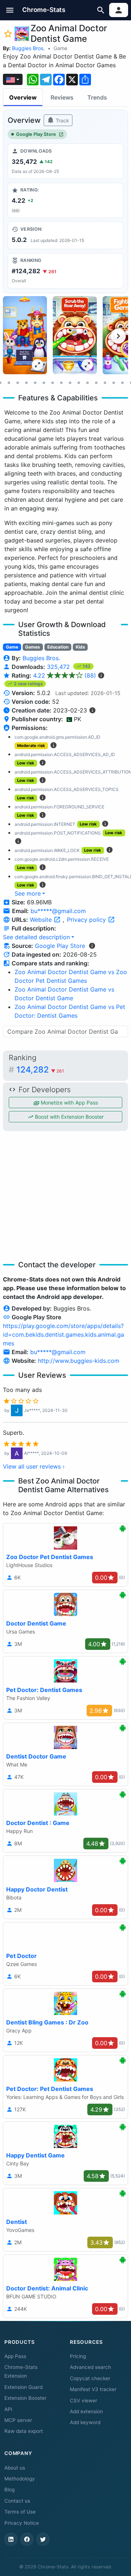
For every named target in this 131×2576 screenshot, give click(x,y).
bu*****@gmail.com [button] (58, 911)
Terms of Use (20, 2512)
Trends (97, 97)
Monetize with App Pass (69, 1103)
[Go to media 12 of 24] (61, 383)
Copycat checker (90, 2378)
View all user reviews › (34, 1466)
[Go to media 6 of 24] (9, 383)
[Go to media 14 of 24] (79, 383)
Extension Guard (23, 2387)
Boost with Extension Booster (69, 1117)
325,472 (59, 667)
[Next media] (118, 336)
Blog (9, 2490)
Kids (80, 647)
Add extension (86, 2411)
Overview (23, 97)
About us (15, 2468)
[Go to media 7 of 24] (17, 383)
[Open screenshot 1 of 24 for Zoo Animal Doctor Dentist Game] (25, 335)
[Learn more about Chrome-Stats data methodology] (92, 946)
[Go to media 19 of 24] (122, 383)
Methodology (20, 2479)
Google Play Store (36, 134)
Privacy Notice (22, 2523)
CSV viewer (84, 2401)
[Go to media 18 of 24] (114, 383)
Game (60, 48)
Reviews (62, 97)
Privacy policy (87, 920)
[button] (10, 10)
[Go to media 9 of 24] (35, 383)
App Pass (15, 2356)
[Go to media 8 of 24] (26, 383)
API (8, 2409)
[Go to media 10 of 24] (44, 383)
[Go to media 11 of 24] (52, 383)
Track (62, 120)
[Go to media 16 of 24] (96, 383)
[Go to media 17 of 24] (105, 383)
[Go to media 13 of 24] (70, 383)
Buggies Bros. (28, 48)
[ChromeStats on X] (43, 2539)
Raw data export (24, 2431)
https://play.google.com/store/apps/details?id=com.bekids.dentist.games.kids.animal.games (63, 1335)
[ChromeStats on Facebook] (27, 2539)
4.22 (65, 675)
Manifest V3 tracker (93, 2389)
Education (58, 647)
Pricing (78, 2356)
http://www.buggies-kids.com (79, 1361)
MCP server (18, 2420)
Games (33, 647)
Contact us (17, 2501)
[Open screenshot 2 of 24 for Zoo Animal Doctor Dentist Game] (75, 335)
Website (42, 920)
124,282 (40, 1070)
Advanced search (90, 2367)
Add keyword (85, 2422)
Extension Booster (25, 2398)
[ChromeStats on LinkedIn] (11, 2539)
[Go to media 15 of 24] (87, 383)
